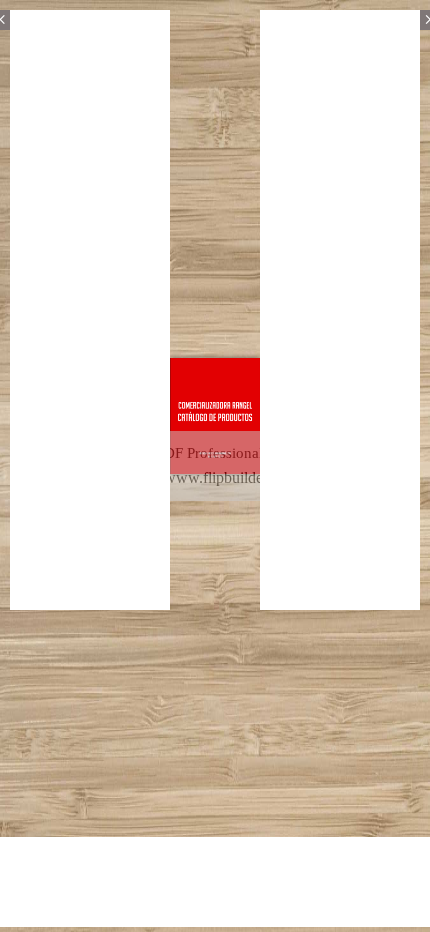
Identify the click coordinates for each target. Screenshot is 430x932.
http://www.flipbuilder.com (213, 477)
